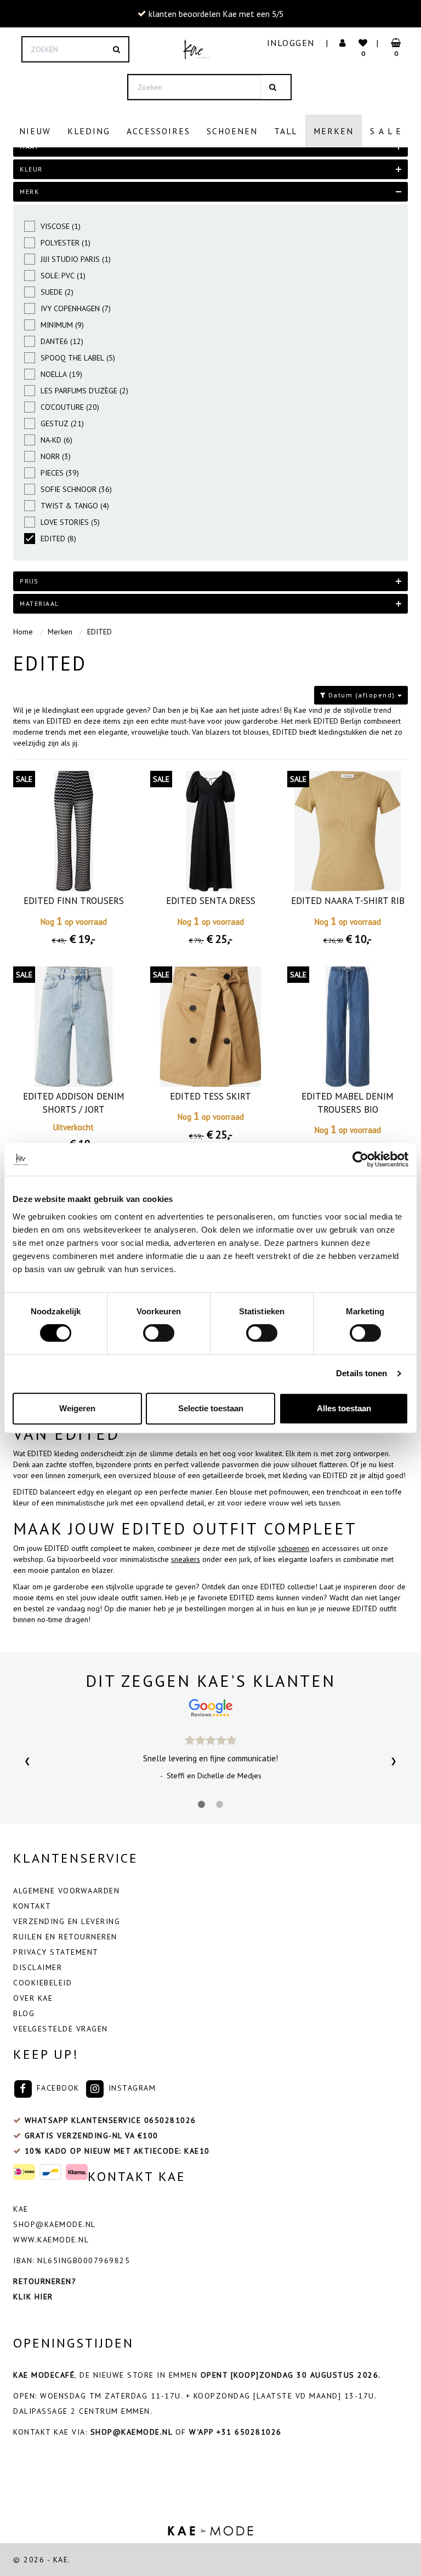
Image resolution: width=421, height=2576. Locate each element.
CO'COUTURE (70, 407)
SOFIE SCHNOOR (76, 489)
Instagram (130, 2088)
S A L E (386, 131)
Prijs (29, 581)
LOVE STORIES (70, 522)
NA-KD (56, 440)
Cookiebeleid (42, 1983)
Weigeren (77, 1408)
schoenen (294, 1548)
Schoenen (232, 131)
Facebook (56, 2088)
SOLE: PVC (63, 276)
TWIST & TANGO (75, 506)
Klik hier (33, 2297)
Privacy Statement (56, 1952)
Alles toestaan (344, 1408)
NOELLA (61, 374)
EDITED (58, 539)
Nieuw (35, 131)
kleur (31, 169)
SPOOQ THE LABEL (78, 358)
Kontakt (32, 1906)
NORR (56, 456)
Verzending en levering (67, 1921)
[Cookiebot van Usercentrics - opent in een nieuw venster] (360, 1159)
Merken (334, 131)
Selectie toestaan (211, 1408)
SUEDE (57, 292)
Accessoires (158, 131)
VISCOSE (61, 226)
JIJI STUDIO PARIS (76, 259)
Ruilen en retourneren (65, 1937)
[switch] (159, 1333)
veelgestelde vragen (61, 2029)
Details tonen (362, 1373)
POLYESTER (66, 243)
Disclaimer (38, 1967)
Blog (24, 2013)
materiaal (39, 603)
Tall (286, 131)
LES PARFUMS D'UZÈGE (84, 391)
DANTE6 (62, 341)
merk (29, 191)
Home (23, 632)
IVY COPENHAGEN (76, 308)
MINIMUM (62, 325)
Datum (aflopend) (362, 695)
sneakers (186, 1559)
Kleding (89, 131)
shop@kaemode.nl (55, 2224)
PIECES (60, 473)
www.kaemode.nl (51, 2240)
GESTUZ (62, 423)
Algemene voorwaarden (66, 1891)
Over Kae (33, 1998)
